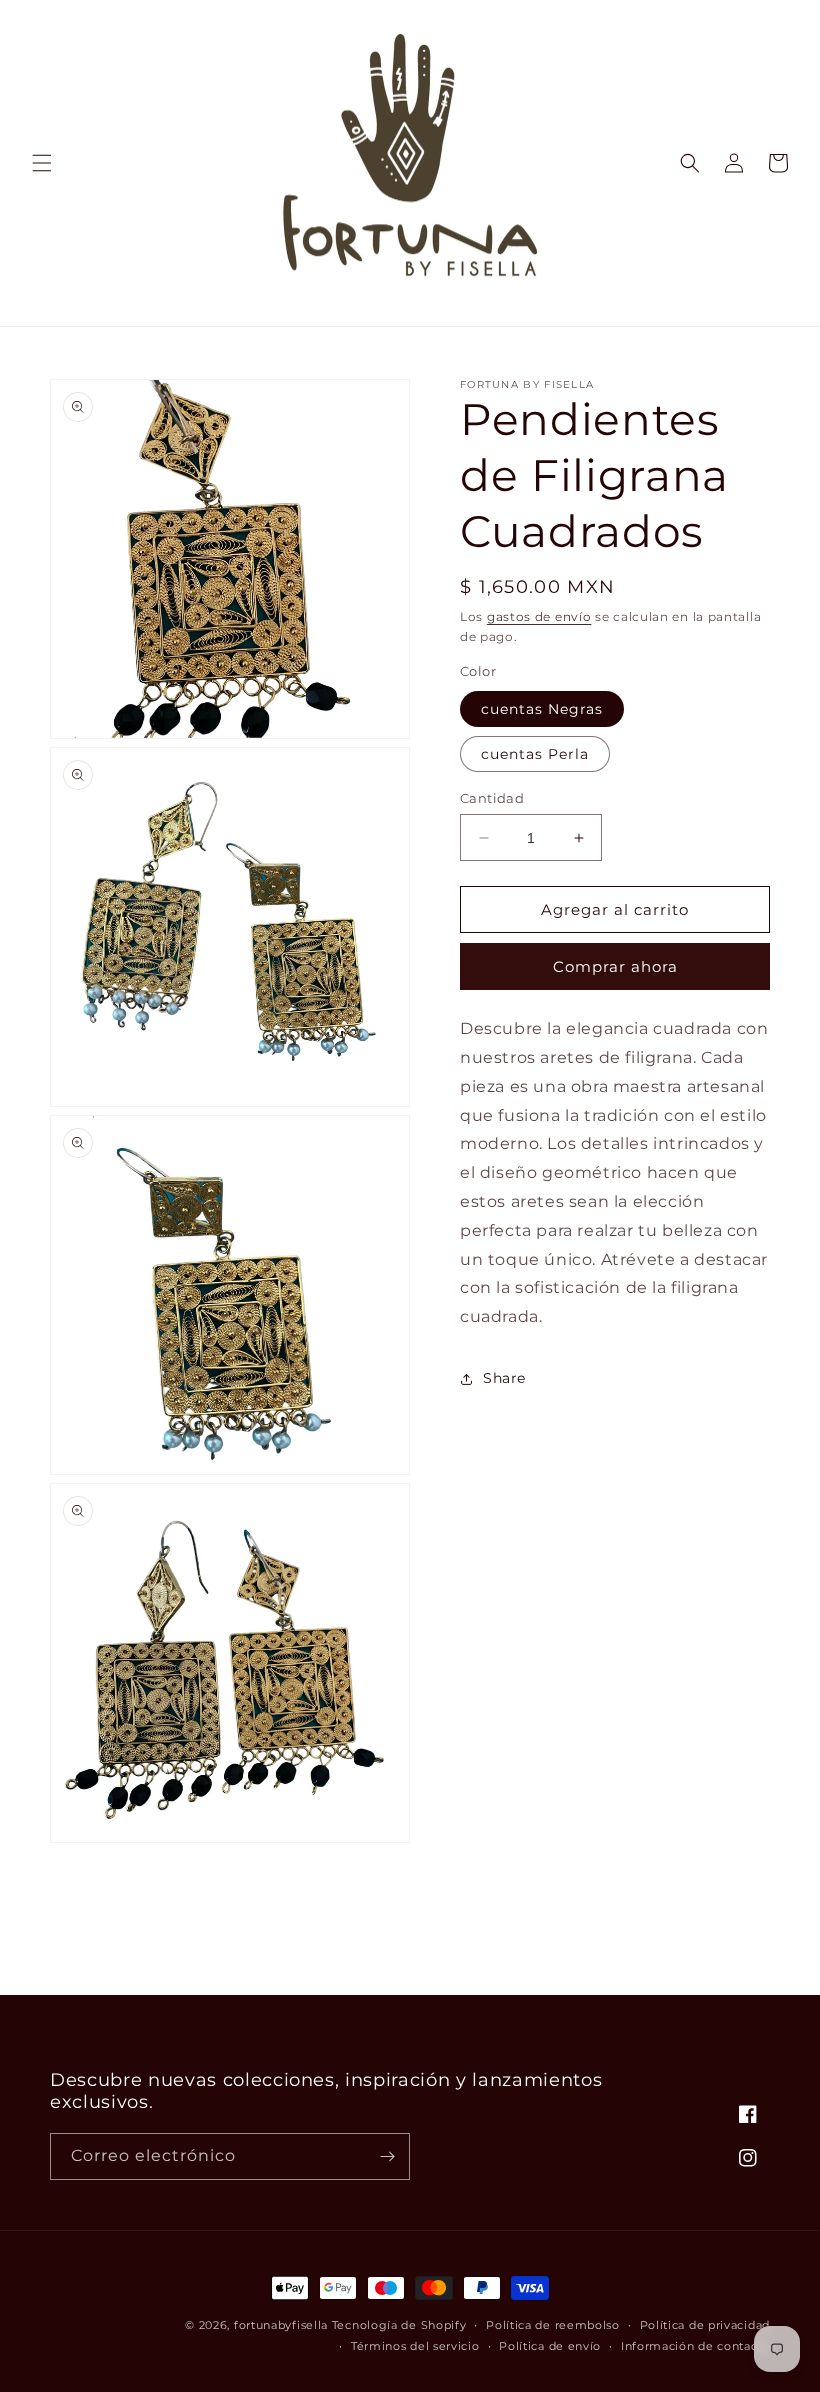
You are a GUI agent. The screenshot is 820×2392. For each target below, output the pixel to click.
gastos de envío (539, 616)
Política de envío (550, 2346)
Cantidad (492, 798)
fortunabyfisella (281, 2325)
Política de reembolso (553, 2325)
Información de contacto (695, 2346)
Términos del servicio (415, 2346)
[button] (42, 163)
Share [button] (504, 1378)
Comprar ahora (615, 966)
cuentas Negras (542, 709)
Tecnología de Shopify (399, 2325)
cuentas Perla (535, 754)
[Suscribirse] (387, 2156)
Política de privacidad (705, 2325)
